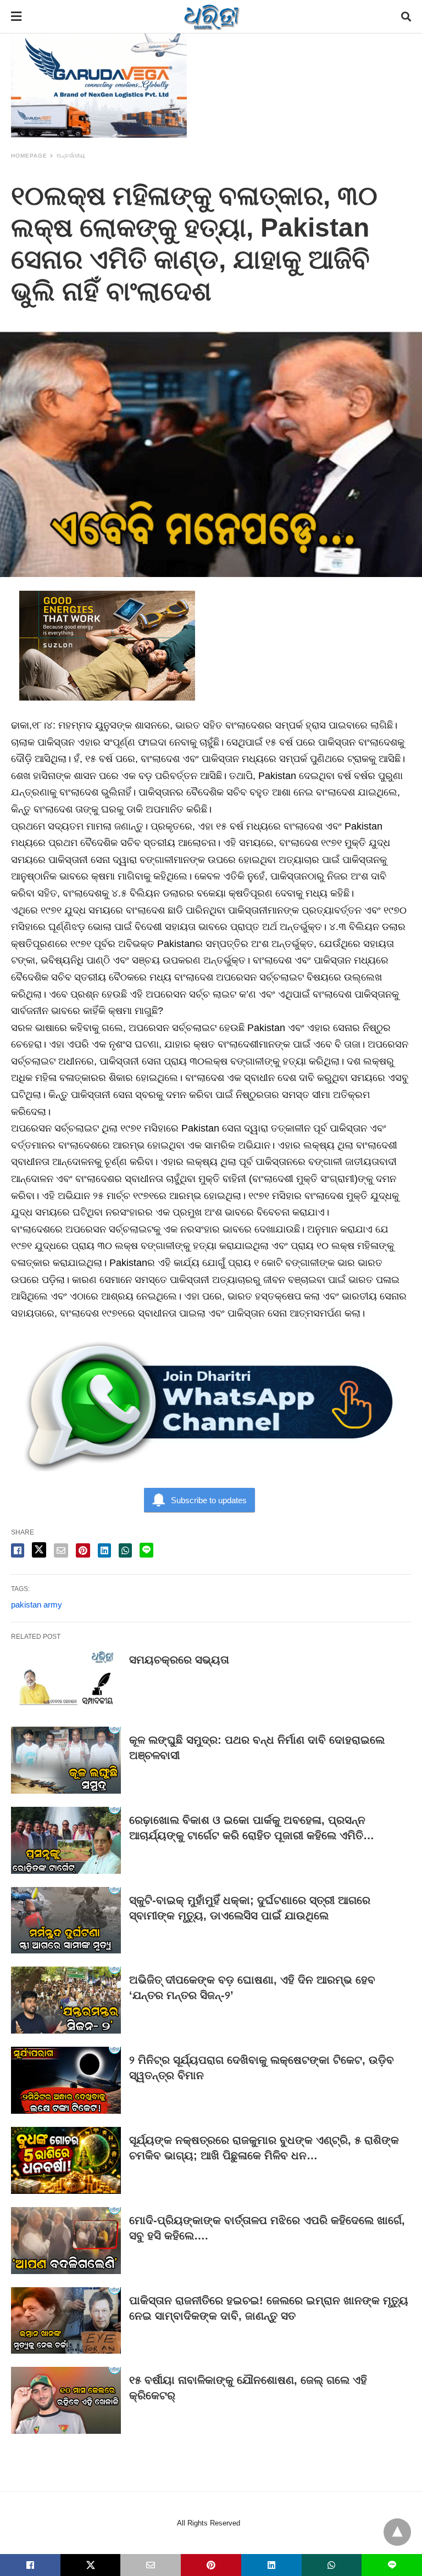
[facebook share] (18, 1550)
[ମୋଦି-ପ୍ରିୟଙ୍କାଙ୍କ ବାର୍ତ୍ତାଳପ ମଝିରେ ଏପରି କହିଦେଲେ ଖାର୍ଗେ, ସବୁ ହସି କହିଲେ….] (66, 2241)
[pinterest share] (83, 1550)
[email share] (61, 1550)
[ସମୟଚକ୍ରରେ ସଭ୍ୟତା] (66, 1680)
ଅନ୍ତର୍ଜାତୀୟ (71, 156)
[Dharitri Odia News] (212, 16)
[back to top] (397, 2532)
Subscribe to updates (209, 1500)
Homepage (29, 156)
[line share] (146, 1550)
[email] (151, 2565)
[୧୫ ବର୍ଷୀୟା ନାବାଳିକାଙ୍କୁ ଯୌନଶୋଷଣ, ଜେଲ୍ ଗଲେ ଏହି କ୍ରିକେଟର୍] (66, 2400)
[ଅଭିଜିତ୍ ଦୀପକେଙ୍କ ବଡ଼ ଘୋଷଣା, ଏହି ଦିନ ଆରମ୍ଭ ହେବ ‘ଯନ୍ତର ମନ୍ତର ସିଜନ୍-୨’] (66, 2000)
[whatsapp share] (125, 1550)
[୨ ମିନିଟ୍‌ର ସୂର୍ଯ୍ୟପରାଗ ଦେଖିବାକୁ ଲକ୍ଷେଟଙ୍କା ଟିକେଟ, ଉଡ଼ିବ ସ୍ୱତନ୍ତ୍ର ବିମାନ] (66, 2080)
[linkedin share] (104, 1550)
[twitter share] (39, 1550)
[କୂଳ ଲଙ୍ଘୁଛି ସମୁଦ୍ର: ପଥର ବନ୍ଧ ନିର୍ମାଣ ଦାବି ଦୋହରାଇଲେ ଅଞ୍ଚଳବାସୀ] (66, 1760)
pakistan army (37, 1605)
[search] (406, 17)
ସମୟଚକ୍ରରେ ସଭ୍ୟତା (179, 1660)
